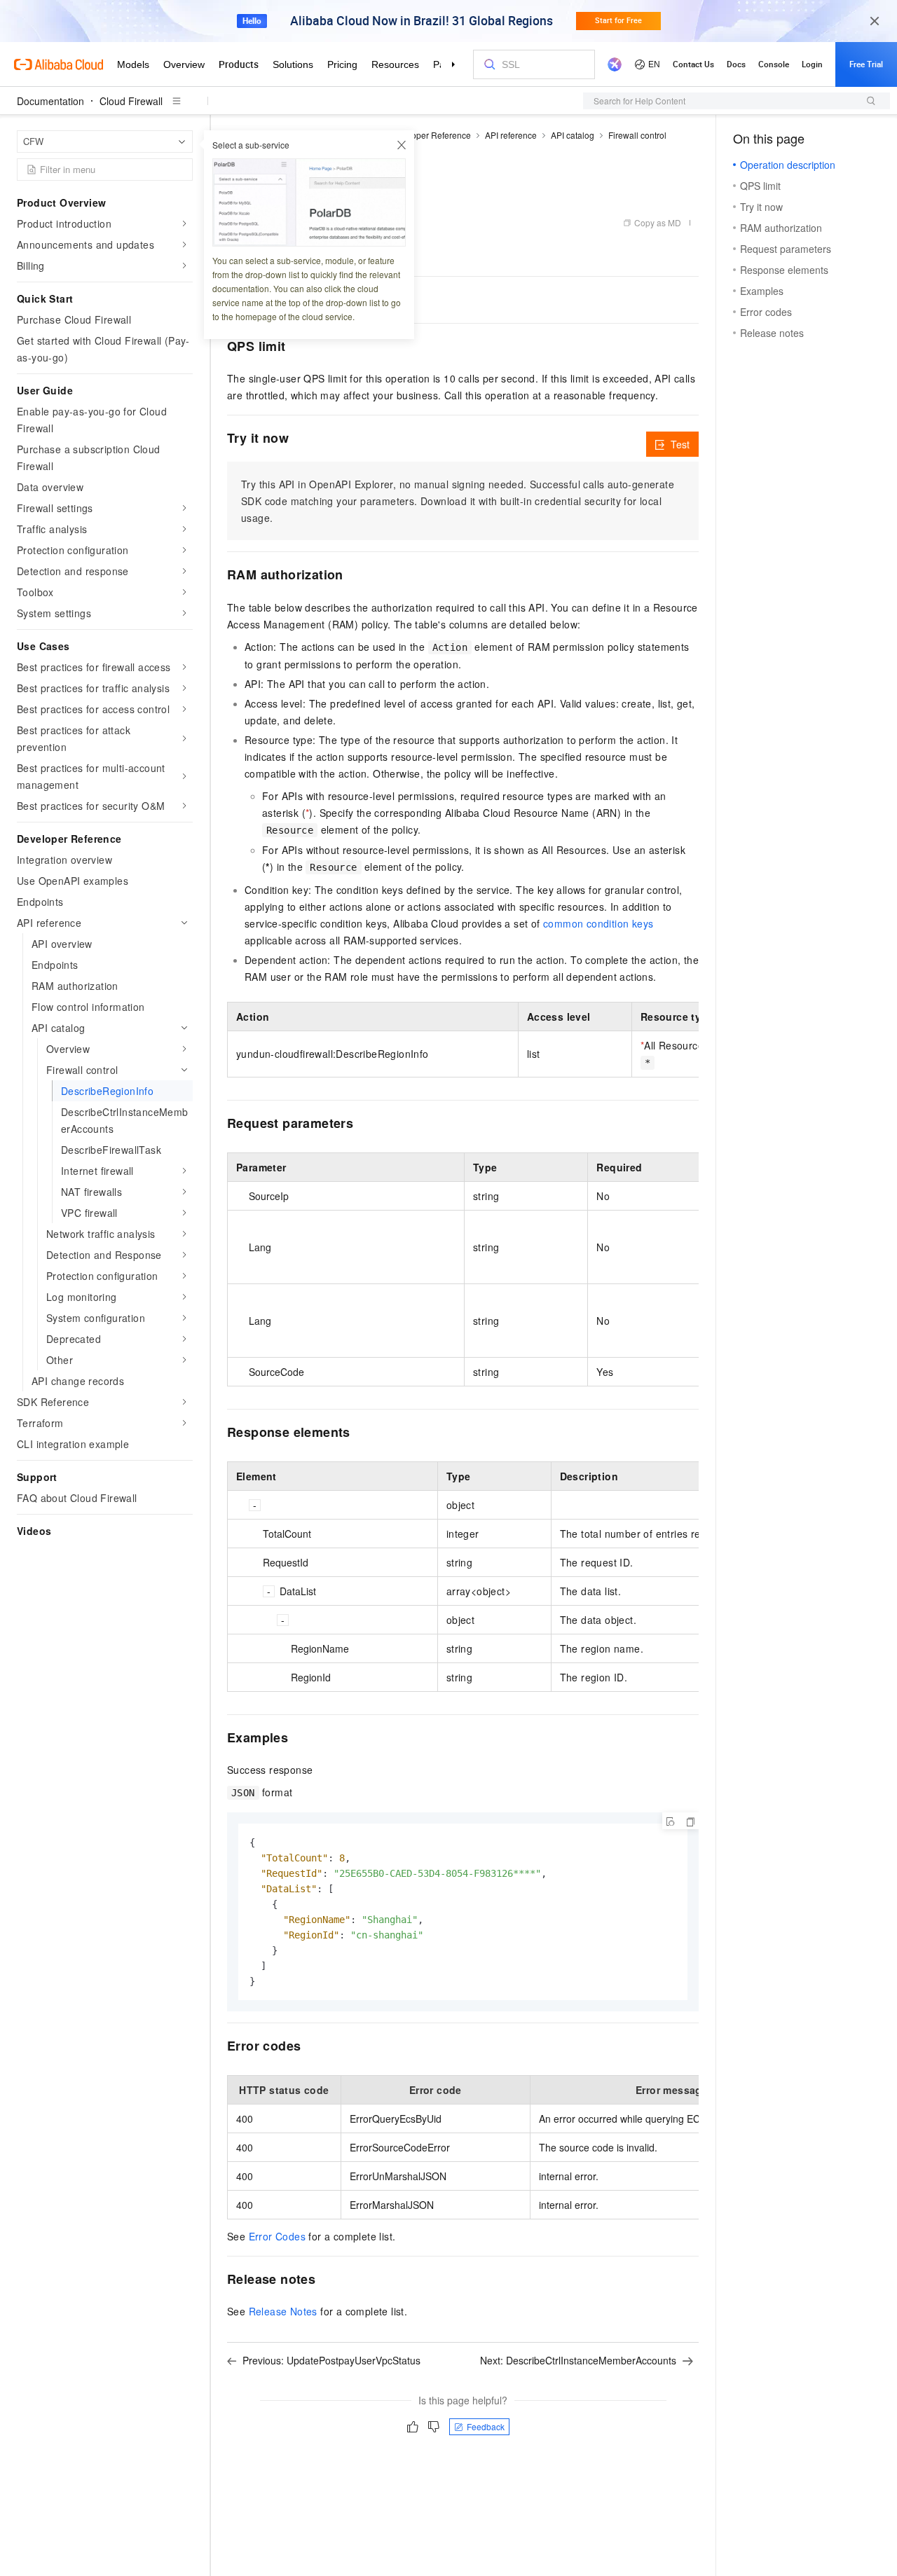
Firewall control (637, 135)
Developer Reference (430, 135)
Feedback (486, 2426)
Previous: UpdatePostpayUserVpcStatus (331, 2360)
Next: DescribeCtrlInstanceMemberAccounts (578, 2360)
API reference (511, 135)
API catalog (573, 135)
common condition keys (598, 923)
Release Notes (283, 2311)
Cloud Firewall (131, 101)
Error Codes (277, 2236)
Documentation (50, 101)
